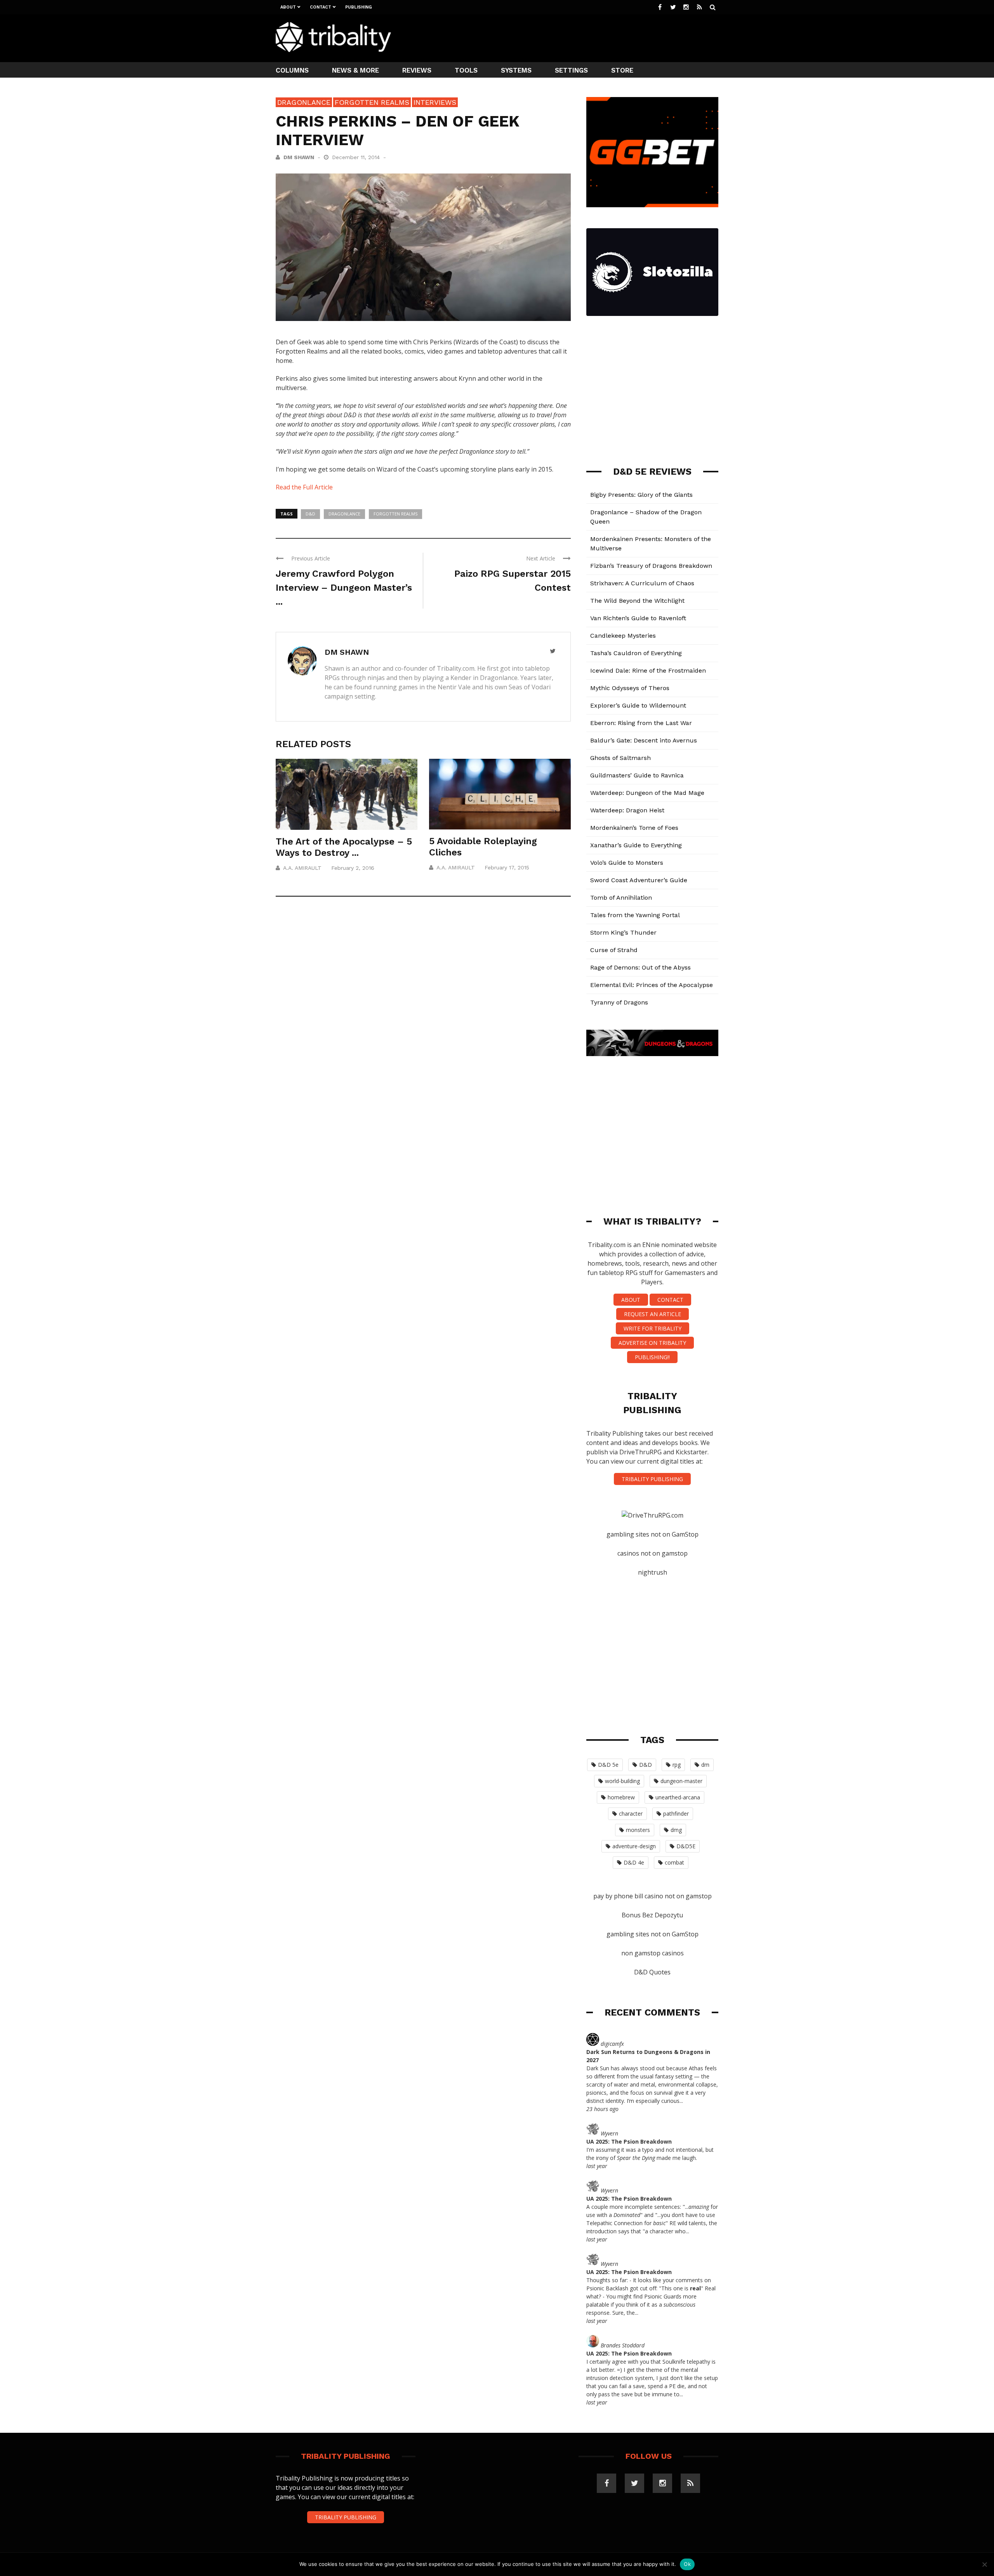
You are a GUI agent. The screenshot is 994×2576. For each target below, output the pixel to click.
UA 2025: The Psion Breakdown (629, 2141)
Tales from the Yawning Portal (635, 915)
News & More (355, 70)
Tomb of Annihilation (621, 898)
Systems (516, 70)
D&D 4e (634, 1862)
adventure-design (634, 1846)
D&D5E (686, 1846)
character (631, 1814)
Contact (321, 7)
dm (705, 1765)
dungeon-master (681, 1781)
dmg (676, 1830)
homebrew (621, 1797)
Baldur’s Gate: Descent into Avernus (644, 740)
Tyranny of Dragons (619, 1002)
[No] (984, 2564)
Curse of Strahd (614, 950)
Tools (466, 70)
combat (674, 1862)
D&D (310, 514)
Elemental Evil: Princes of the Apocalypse (652, 985)
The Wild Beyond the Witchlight (637, 601)
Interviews (435, 102)
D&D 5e (608, 1765)
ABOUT (631, 1300)
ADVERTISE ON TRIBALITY (652, 1343)
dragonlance (344, 514)
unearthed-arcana (678, 1797)
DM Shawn (299, 157)
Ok (687, 2564)
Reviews (417, 70)
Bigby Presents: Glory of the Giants (641, 495)
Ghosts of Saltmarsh (620, 758)
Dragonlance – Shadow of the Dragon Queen (646, 517)
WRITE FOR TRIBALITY (653, 1328)
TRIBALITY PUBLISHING (652, 1479)
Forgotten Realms (372, 102)
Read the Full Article (304, 487)
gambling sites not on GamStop (653, 1534)
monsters (638, 1830)
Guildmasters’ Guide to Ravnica (637, 775)
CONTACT (670, 1300)
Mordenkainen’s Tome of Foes (634, 828)
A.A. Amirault (302, 868)
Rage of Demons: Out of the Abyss (640, 967)
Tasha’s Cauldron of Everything (636, 653)
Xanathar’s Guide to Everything (636, 845)
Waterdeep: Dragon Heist (627, 810)
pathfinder (676, 1814)
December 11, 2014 (357, 157)
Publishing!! (652, 1357)
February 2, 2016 (353, 868)
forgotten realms (395, 514)
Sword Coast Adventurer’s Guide (639, 880)
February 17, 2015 (507, 867)
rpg (677, 1765)
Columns (292, 70)
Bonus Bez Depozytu (652, 1915)
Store (622, 70)
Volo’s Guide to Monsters (627, 863)
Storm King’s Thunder (623, 932)
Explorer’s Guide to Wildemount (638, 705)
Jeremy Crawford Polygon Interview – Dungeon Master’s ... (344, 588)
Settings (571, 70)
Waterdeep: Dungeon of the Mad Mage (647, 793)
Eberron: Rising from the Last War (641, 723)
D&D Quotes (652, 1972)
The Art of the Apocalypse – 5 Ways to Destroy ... (344, 847)
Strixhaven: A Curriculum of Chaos (642, 583)
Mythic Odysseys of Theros (630, 688)
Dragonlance (304, 102)
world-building (622, 1781)
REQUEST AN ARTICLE (653, 1314)
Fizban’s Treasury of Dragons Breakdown (651, 566)
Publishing (359, 7)
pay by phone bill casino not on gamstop (653, 1896)
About (288, 7)
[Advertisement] (577, 37)
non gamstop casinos (653, 1953)
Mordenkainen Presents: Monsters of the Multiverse (651, 544)
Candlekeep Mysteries (623, 636)
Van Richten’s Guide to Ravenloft (638, 618)
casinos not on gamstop (653, 1553)
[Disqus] (423, 1017)
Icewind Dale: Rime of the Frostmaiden (648, 670)
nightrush (653, 1572)
